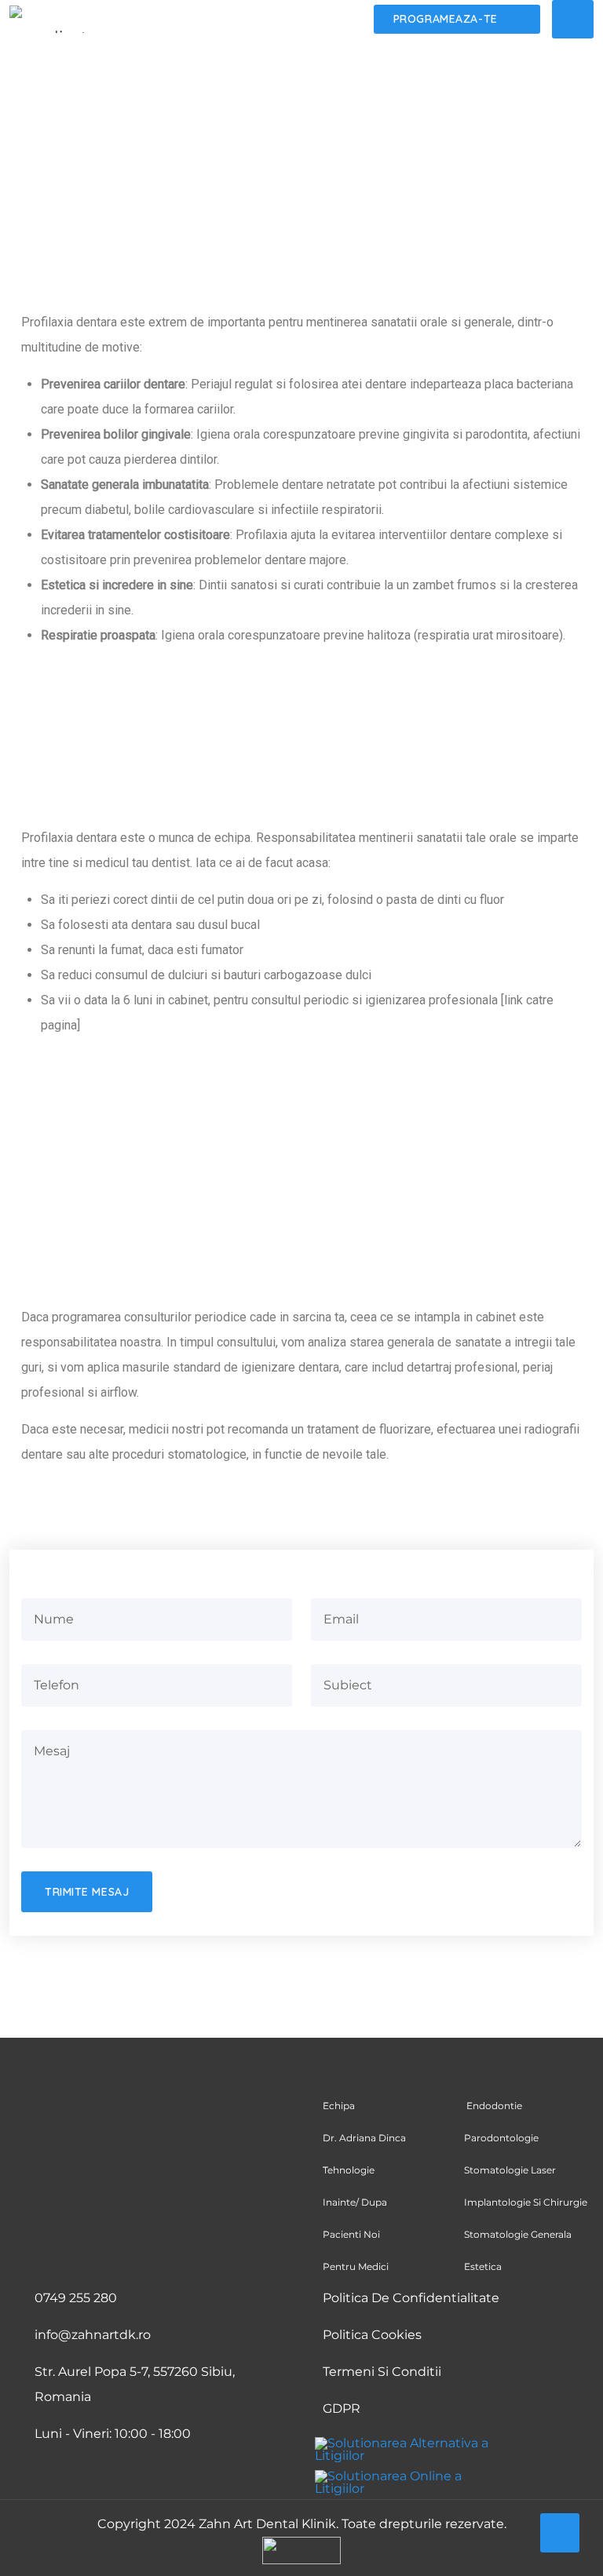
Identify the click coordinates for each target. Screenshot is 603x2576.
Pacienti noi (351, 2234)
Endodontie (493, 2106)
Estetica (483, 2266)
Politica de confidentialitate (411, 2298)
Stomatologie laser (511, 2170)
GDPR (342, 2408)
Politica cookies (372, 2335)
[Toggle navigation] (573, 19)
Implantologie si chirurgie (527, 2202)
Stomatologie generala (518, 2234)
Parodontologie (501, 2138)
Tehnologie (349, 2170)
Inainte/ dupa (355, 2202)
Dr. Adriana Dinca (365, 2138)
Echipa (339, 2106)
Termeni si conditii (382, 2372)
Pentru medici (356, 2266)
